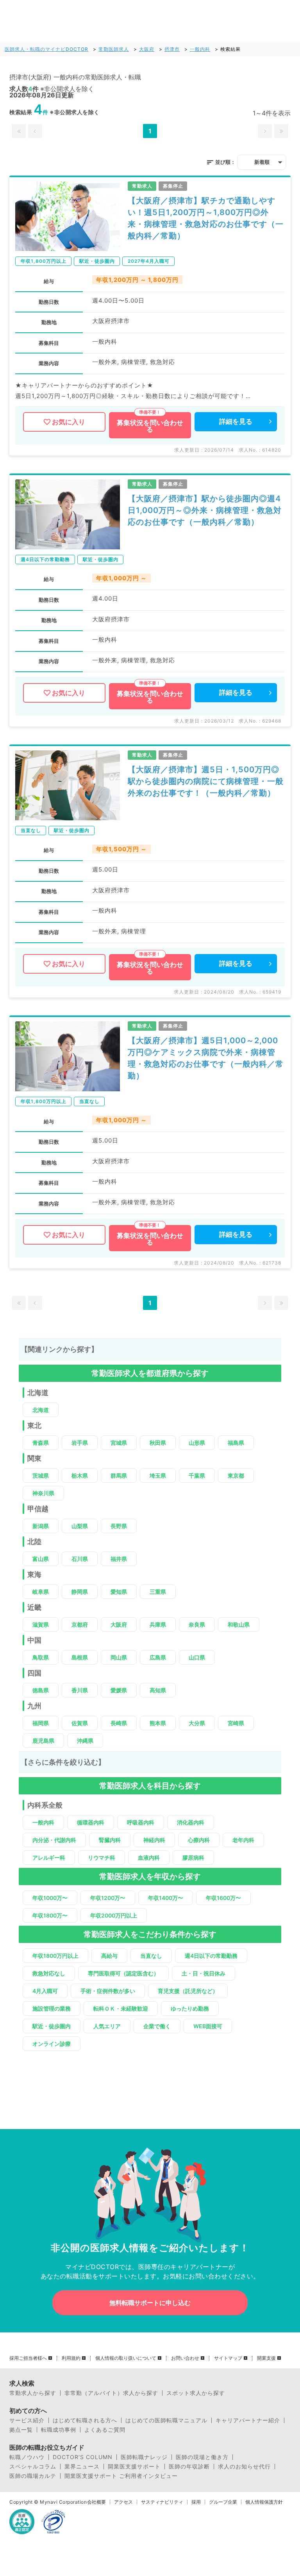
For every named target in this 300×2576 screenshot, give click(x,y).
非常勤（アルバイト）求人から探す (111, 2393)
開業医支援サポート (134, 2467)
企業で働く (157, 2026)
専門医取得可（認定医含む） (123, 1973)
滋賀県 (41, 1624)
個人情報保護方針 (264, 2502)
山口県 (197, 1657)
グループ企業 (223, 2502)
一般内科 (200, 49)
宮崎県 (236, 1723)
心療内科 (199, 1840)
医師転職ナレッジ (144, 2457)
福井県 (119, 1559)
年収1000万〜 (50, 1898)
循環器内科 (91, 1822)
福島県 (236, 1443)
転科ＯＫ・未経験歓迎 (121, 2008)
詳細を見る (236, 422)
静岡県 (80, 1592)
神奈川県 (43, 1493)
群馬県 (119, 1475)
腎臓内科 (110, 1840)
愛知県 (119, 1592)
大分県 (197, 1723)
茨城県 (41, 1475)
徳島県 (41, 1690)
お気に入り (69, 422)
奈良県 (197, 1624)
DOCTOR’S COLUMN (83, 2457)
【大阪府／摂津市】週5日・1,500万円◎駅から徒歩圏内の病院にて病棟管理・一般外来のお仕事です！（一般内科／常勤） (206, 781)
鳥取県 (41, 1657)
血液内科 (149, 1858)
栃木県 (80, 1475)
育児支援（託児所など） (188, 1991)
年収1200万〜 (108, 1898)
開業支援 (266, 2358)
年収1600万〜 (223, 1898)
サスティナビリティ (162, 2502)
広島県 (158, 1657)
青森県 (41, 1443)
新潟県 (41, 1526)
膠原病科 (193, 1858)
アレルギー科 (49, 1858)
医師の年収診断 (189, 2467)
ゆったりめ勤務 (190, 2008)
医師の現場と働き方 (202, 2457)
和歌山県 (239, 1624)
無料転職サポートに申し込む (150, 2303)
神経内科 (154, 1840)
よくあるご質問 (105, 2430)
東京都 (236, 1475)
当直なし (151, 1956)
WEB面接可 (208, 2026)
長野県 (119, 1526)
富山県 (41, 1559)
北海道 (41, 1410)
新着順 (262, 162)
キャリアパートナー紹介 (248, 2420)
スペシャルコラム (33, 2467)
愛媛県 (119, 1690)
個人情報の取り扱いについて (126, 2358)
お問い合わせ (185, 2358)
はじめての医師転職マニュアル (166, 2420)
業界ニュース (82, 2467)
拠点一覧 (21, 2430)
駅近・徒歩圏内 (52, 2026)
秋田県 (158, 1443)
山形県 (197, 1443)
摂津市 (172, 49)
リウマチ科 (102, 1858)
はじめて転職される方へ (85, 2420)
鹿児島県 (43, 1741)
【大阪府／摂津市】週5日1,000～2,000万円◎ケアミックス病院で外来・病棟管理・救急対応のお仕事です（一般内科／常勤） (206, 1058)
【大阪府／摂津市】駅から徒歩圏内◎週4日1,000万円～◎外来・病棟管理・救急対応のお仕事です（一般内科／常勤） (205, 510)
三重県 (158, 1592)
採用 (196, 2502)
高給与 (109, 1956)
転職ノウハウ (27, 2457)
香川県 (80, 1690)
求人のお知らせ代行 (244, 2467)
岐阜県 (41, 1592)
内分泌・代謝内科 (54, 1840)
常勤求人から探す (33, 2393)
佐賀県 (80, 1723)
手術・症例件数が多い (108, 1991)
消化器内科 (191, 1822)
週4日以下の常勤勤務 (211, 1956)
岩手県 (80, 1443)
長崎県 (119, 1723)
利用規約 (71, 2358)
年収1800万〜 (50, 1915)
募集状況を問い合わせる (150, 426)
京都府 (80, 1624)
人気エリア (107, 2026)
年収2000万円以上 (114, 1915)
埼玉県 (158, 1475)
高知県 (158, 1690)
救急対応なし (49, 1973)
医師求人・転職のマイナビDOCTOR (46, 49)
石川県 (80, 1559)
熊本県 (158, 1723)
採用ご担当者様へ (28, 2358)
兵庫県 (158, 1624)
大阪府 (147, 49)
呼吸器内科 (141, 1822)
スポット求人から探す (196, 2393)
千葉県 (197, 1475)
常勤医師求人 (114, 49)
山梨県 (80, 1526)
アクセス (123, 2502)
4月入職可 (45, 1991)
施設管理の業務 (52, 2008)
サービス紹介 (27, 2420)
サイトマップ (228, 2358)
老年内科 (243, 1840)
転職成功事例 (59, 2430)
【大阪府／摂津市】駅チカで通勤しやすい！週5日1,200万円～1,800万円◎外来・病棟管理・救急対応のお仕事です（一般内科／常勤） (206, 218)
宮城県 (119, 1443)
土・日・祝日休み (204, 1973)
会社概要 (96, 2502)
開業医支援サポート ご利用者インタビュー (121, 2476)
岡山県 (119, 1657)
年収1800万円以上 (55, 1956)
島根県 (80, 1657)
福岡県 (41, 1723)
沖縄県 (85, 1741)
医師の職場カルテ (33, 2476)
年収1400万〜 (166, 1898)
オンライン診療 (52, 2044)
